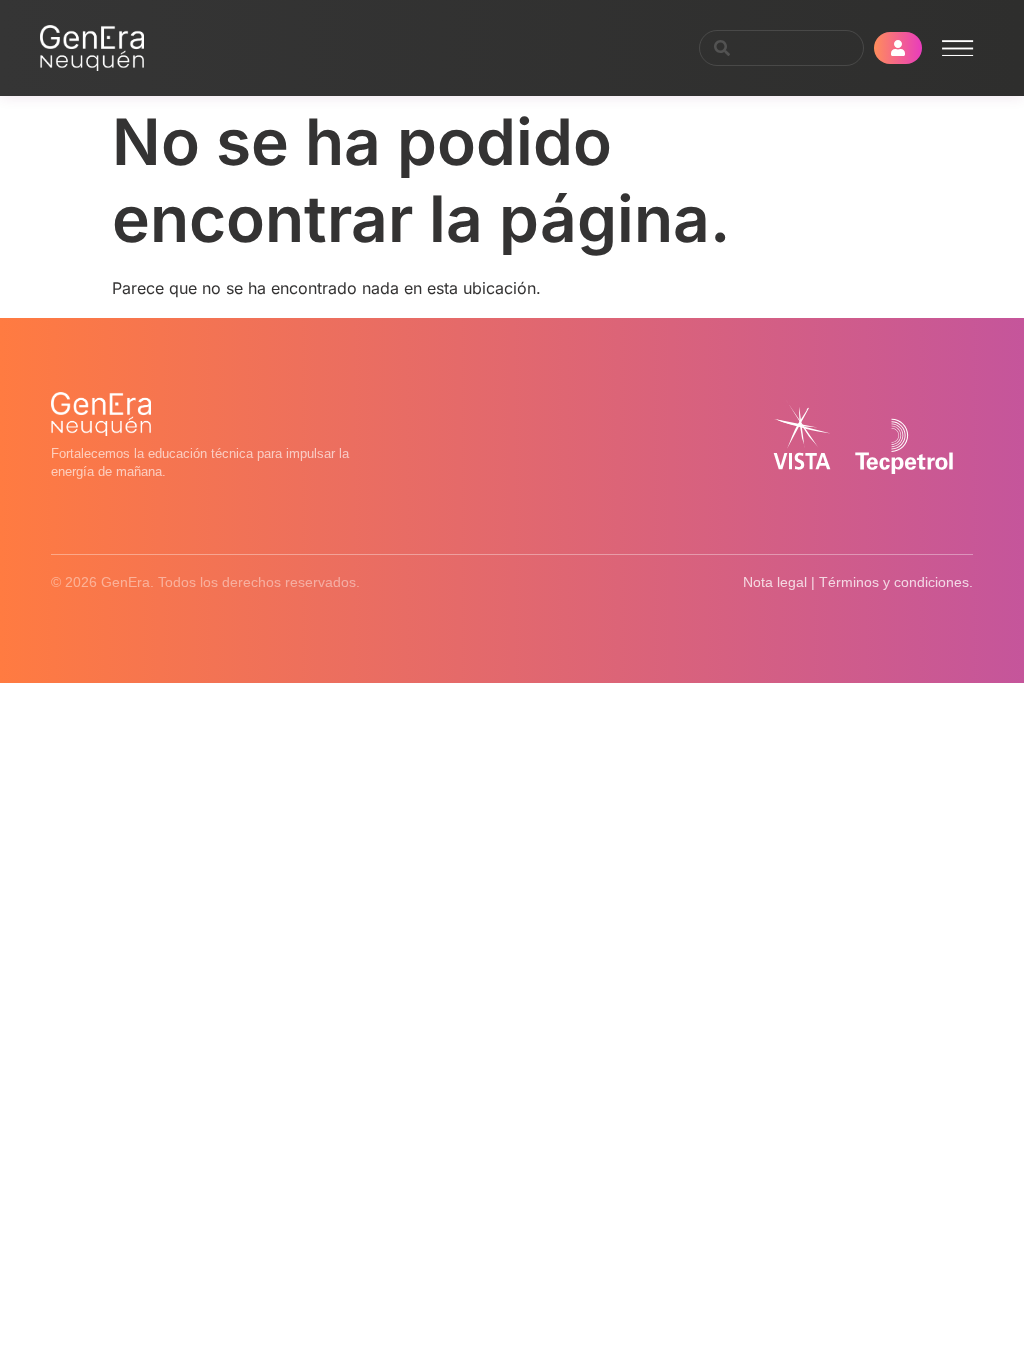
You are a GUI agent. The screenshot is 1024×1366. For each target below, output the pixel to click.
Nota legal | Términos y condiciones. (858, 582)
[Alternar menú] (958, 48)
